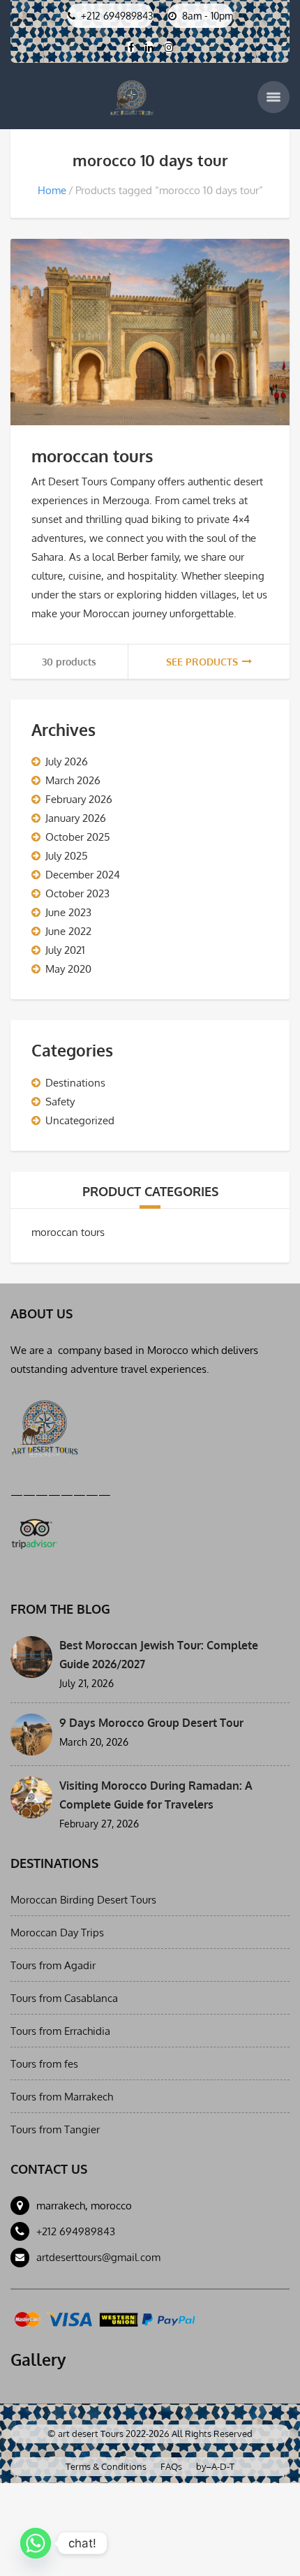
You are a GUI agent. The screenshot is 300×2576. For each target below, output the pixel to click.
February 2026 (79, 799)
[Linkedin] (149, 47)
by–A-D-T (215, 2466)
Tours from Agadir (53, 1965)
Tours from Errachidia (60, 2031)
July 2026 (67, 761)
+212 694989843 (76, 2231)
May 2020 (68, 969)
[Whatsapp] (36, 2543)
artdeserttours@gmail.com (98, 2257)
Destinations (75, 1083)
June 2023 (68, 912)
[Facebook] (131, 47)
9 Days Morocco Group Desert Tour (151, 1723)
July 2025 (67, 856)
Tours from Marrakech (62, 2097)
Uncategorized (80, 1120)
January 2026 (76, 818)
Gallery (38, 2360)
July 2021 (65, 950)
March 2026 (73, 780)
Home (52, 190)
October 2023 (77, 893)
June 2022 (68, 931)
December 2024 (83, 875)
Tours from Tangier (55, 2129)
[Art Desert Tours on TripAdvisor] (34, 1531)
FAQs (171, 2466)
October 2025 (78, 837)
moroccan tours (92, 456)
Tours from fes (44, 2064)
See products (202, 662)
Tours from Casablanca (64, 1998)
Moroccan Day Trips (57, 1933)
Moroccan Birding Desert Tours (83, 1900)
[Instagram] (168, 47)
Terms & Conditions (106, 2466)
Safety (60, 1102)
